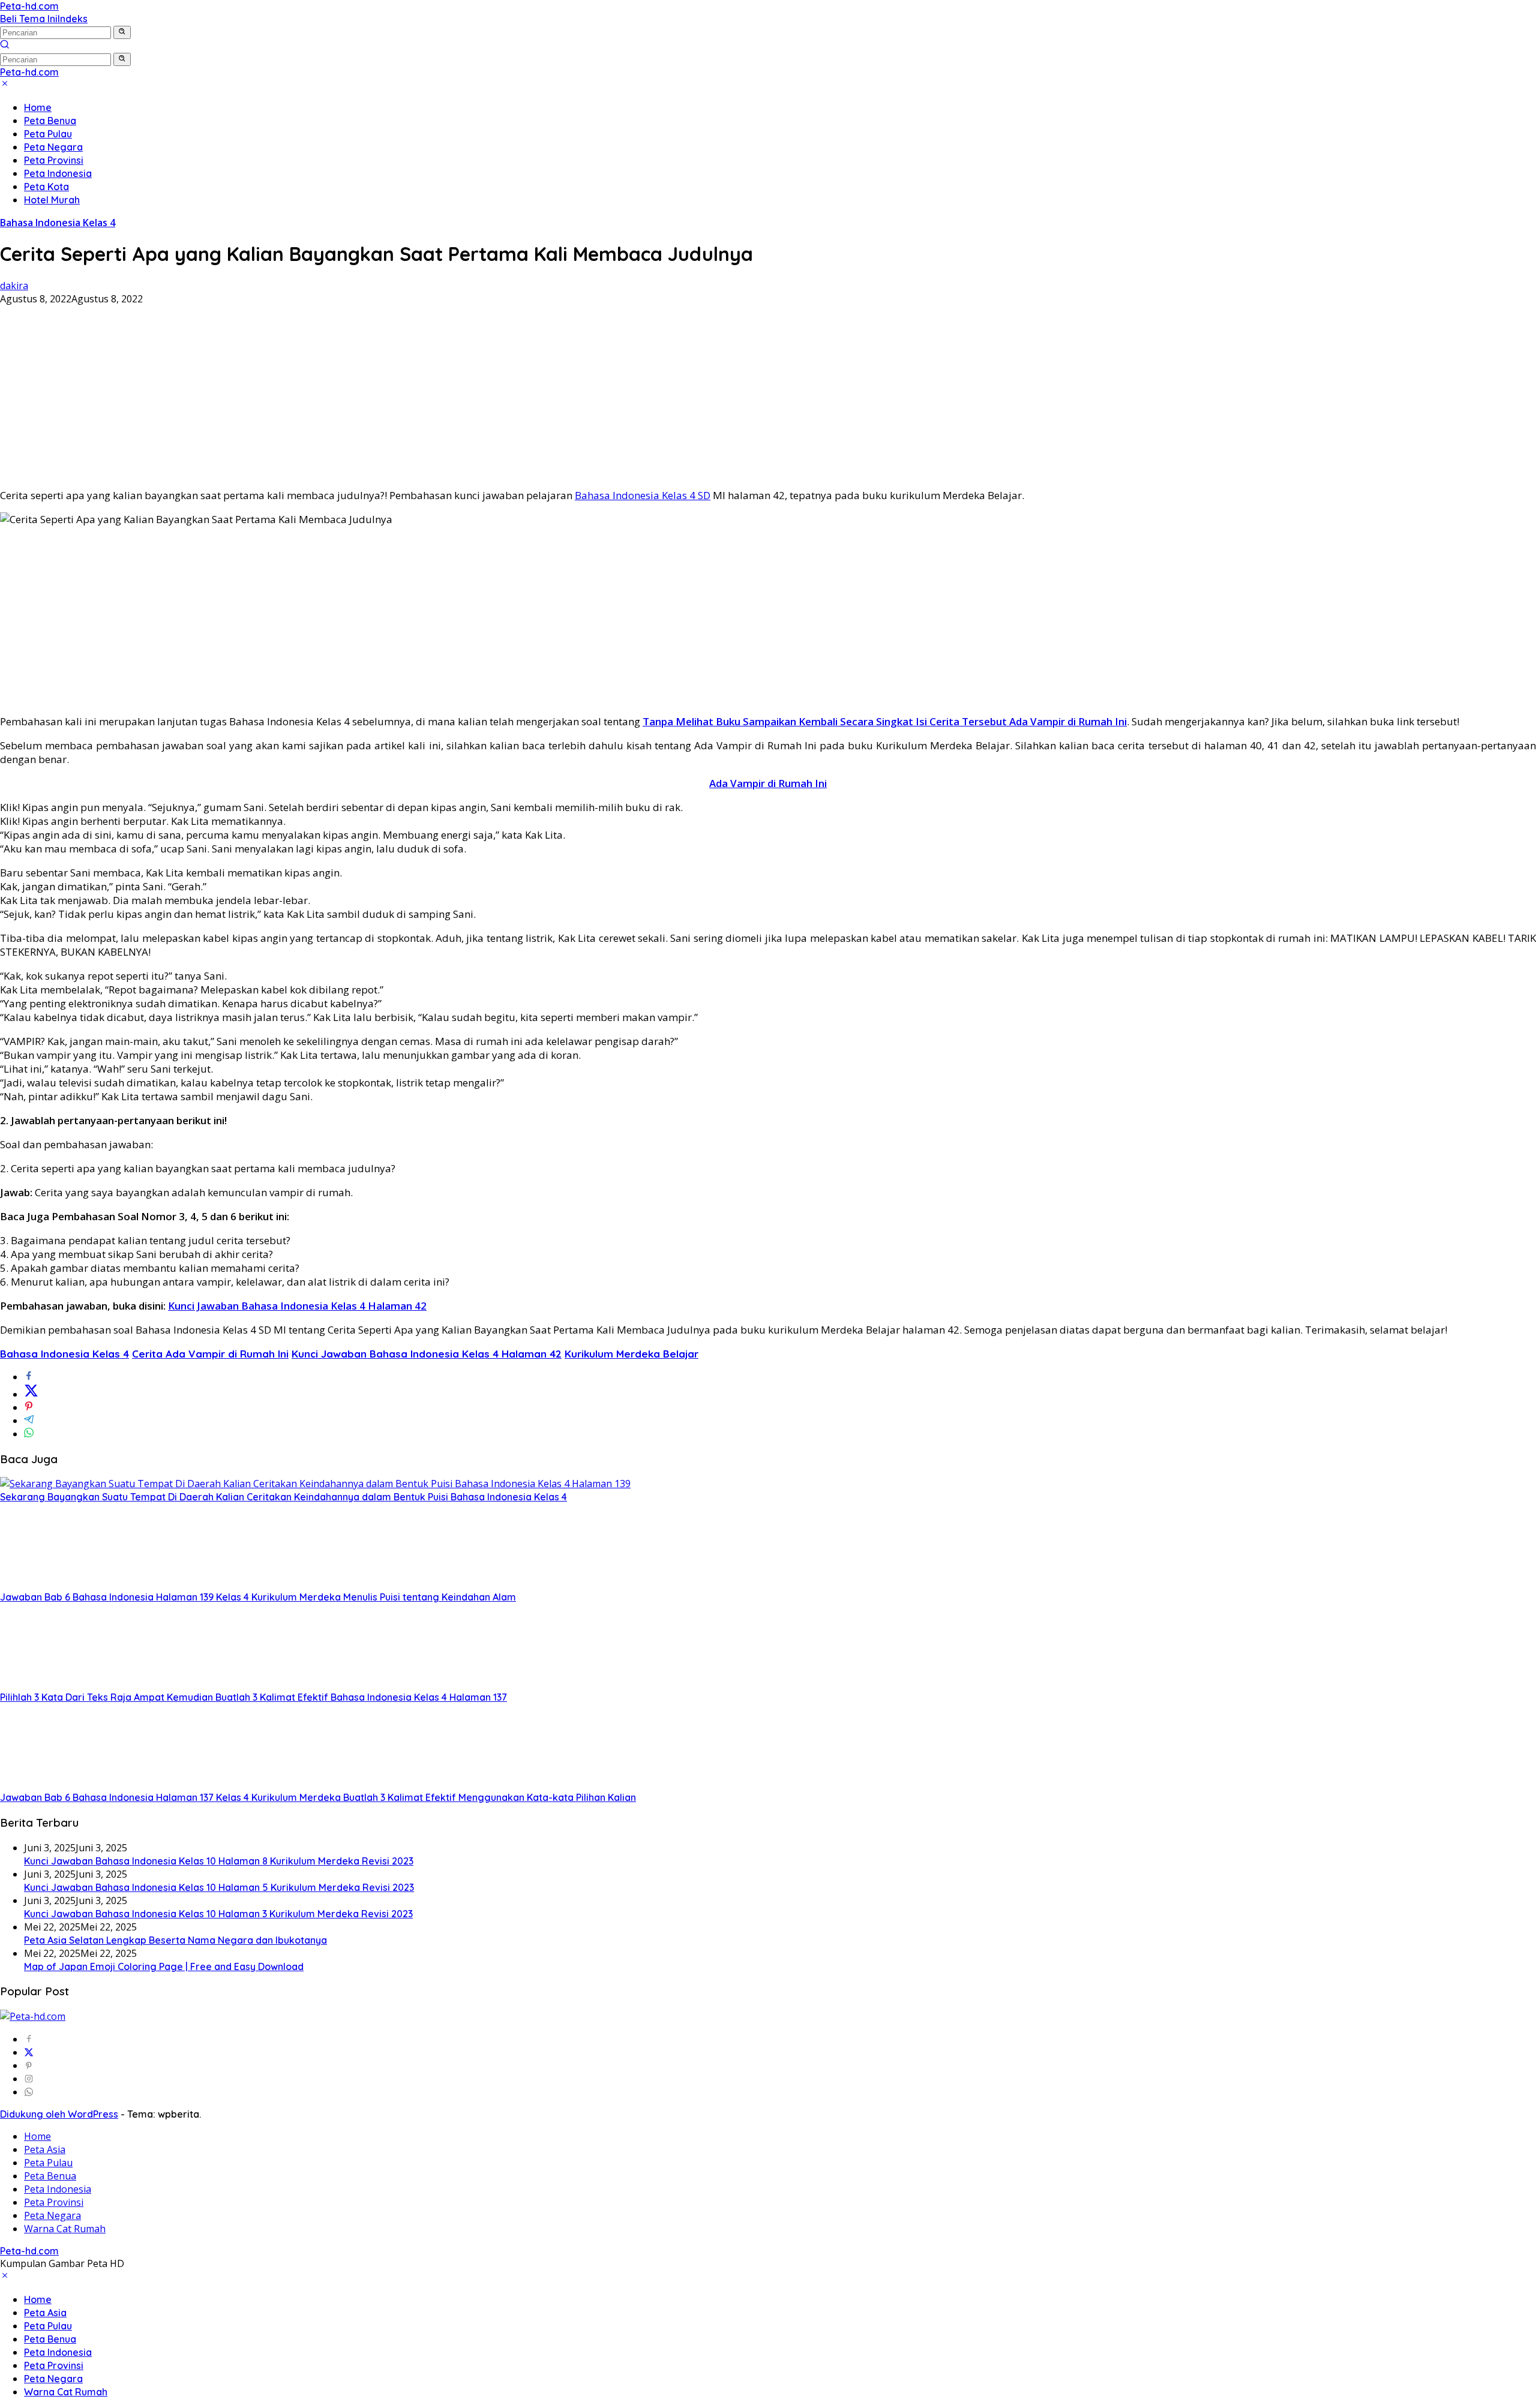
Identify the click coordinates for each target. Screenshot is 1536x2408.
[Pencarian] (5, 46)
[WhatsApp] (29, 2092)
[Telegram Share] (29, 1421)
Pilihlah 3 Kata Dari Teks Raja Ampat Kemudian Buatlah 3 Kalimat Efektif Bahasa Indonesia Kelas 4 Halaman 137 (253, 1697)
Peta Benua (50, 121)
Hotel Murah (52, 200)
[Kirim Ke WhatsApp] (29, 1434)
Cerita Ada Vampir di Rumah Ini (210, 1354)
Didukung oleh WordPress (59, 2114)
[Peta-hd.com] (33, 2016)
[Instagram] (29, 2079)
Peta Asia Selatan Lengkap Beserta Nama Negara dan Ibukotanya (175, 1940)
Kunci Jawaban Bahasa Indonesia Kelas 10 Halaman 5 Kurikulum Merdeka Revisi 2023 (219, 1887)
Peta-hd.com (29, 6)
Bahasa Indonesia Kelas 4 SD (643, 495)
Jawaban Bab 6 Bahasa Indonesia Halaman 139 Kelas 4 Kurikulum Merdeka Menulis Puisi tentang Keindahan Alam (258, 1597)
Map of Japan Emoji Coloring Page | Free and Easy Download (164, 1966)
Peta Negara (53, 147)
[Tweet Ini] (31, 1394)
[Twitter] (29, 2052)
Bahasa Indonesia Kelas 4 (58, 223)
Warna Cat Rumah (65, 2229)
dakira (14, 286)
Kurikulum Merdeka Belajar (631, 1354)
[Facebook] (29, 2039)
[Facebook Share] (29, 1377)
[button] (122, 32)
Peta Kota (46, 187)
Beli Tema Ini (29, 19)
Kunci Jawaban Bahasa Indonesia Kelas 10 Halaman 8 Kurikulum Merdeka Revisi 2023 (219, 1861)
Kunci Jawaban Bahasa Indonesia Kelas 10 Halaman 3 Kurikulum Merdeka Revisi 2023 (218, 1914)
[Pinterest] (29, 2065)
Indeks (73, 19)
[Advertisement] (768, 394)
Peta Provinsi (54, 160)
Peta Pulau (48, 134)
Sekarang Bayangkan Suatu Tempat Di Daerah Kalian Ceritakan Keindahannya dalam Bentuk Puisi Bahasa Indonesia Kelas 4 (283, 1497)
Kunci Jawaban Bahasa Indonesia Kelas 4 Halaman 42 (297, 1306)
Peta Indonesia (58, 173)
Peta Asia (45, 2149)
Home (38, 107)
